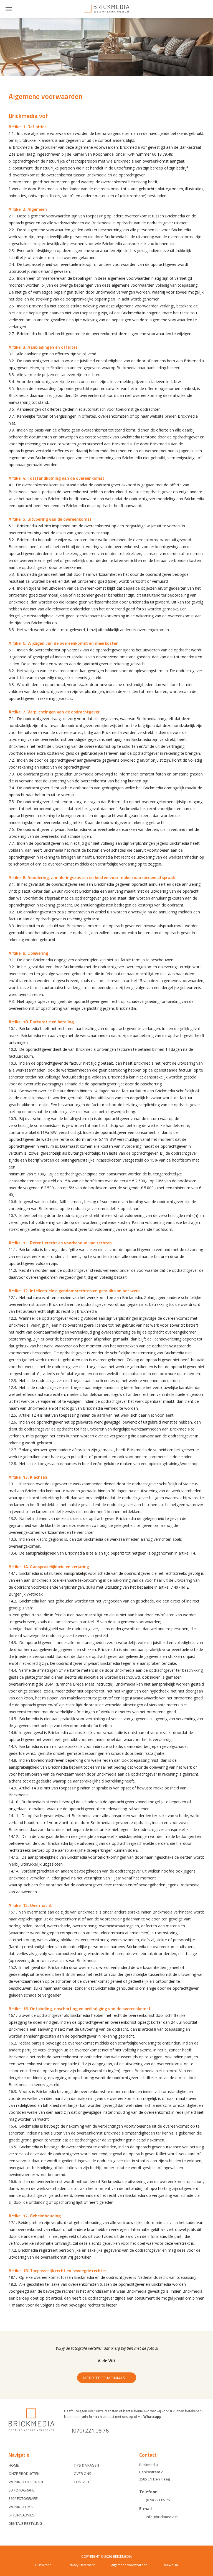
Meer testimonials (104, 2378)
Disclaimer (43, 2565)
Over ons (83, 2474)
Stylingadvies (21, 2515)
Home (14, 2465)
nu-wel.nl (171, 2565)
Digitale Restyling (25, 2523)
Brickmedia (106, 9)
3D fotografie (22, 2490)
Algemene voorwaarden (129, 2565)
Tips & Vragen (86, 2465)
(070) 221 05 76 (90, 2430)
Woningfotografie (26, 2482)
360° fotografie (23, 2498)
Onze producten (24, 2474)
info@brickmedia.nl (162, 2517)
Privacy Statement (81, 2565)
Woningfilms (21, 2507)
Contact (82, 2482)
